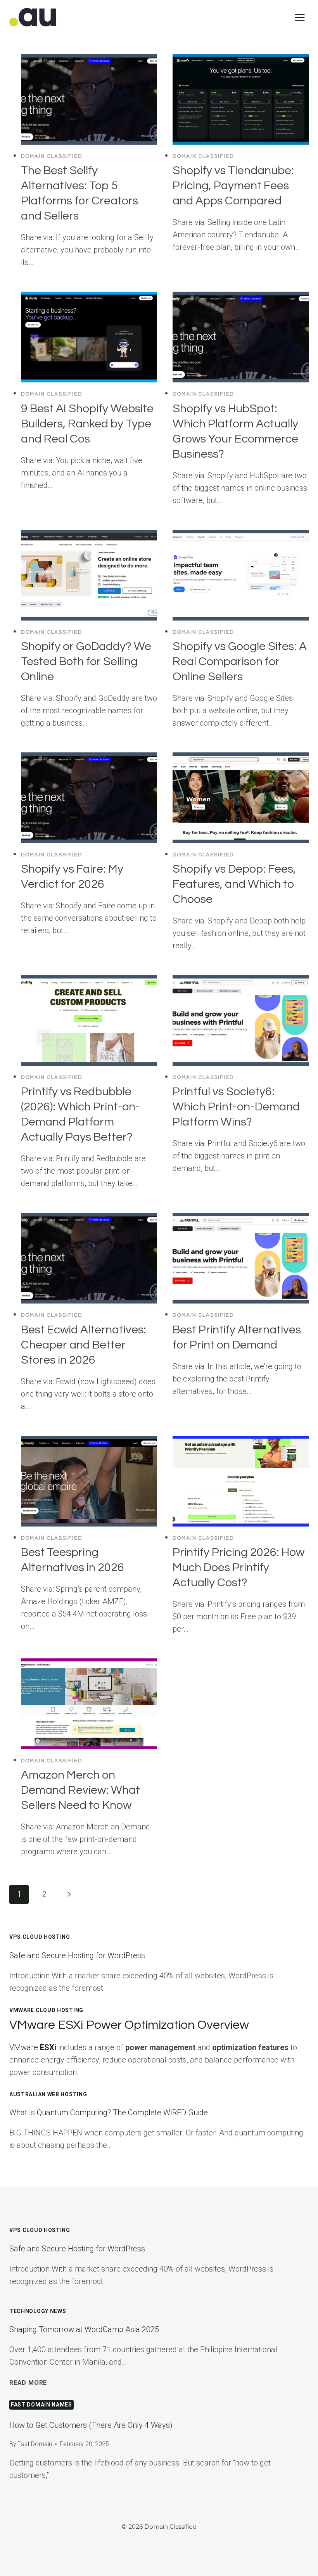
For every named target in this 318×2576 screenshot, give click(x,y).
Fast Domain (35, 2444)
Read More (28, 2383)
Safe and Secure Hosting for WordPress (77, 1955)
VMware (33, 2047)
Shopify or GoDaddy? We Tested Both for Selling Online (86, 661)
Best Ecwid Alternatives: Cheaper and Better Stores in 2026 (84, 1345)
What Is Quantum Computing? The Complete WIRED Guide (109, 2113)
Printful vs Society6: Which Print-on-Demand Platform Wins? (236, 1107)
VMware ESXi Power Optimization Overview (129, 2025)
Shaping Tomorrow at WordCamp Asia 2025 (84, 2329)
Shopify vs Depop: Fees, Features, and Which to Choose (234, 884)
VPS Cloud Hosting (40, 1937)
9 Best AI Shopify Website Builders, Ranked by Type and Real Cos (87, 424)
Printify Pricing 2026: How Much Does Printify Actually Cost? (238, 1567)
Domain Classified (52, 156)
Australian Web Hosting (48, 2094)
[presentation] (89, 99)
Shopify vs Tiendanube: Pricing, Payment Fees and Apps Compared (233, 186)
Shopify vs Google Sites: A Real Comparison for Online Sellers (240, 661)
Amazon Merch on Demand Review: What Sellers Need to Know (80, 1790)
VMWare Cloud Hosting (46, 2010)
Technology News (38, 2311)
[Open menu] (300, 17)
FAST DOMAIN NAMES (41, 2405)
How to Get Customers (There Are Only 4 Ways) (91, 2425)
